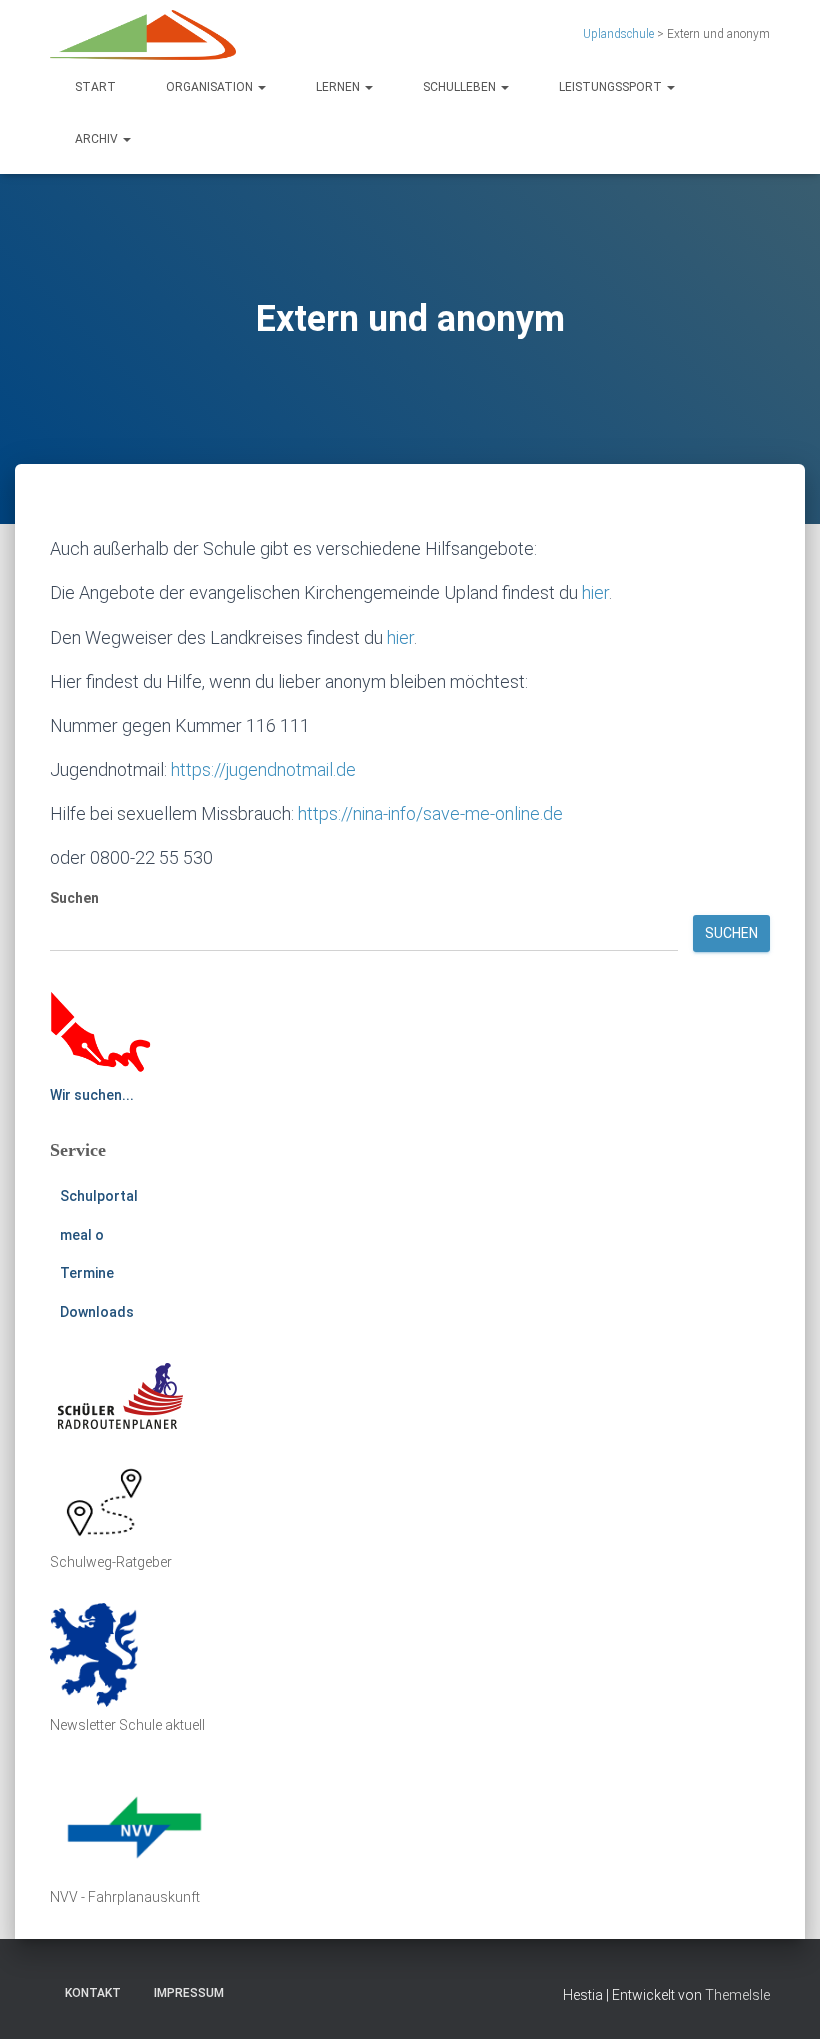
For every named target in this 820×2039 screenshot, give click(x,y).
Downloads (97, 1312)
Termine (87, 1273)
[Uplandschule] (143, 35)
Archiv (98, 139)
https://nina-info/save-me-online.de (430, 813)
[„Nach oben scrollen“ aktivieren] (780, 1999)
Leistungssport (612, 87)
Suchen (74, 898)
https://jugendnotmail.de (263, 769)
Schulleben (461, 87)
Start (95, 87)
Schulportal (99, 1196)
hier (595, 592)
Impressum (189, 1993)
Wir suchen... (92, 1095)
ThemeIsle (737, 1995)
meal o (82, 1235)
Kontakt (93, 1993)
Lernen (339, 87)
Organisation (211, 87)
